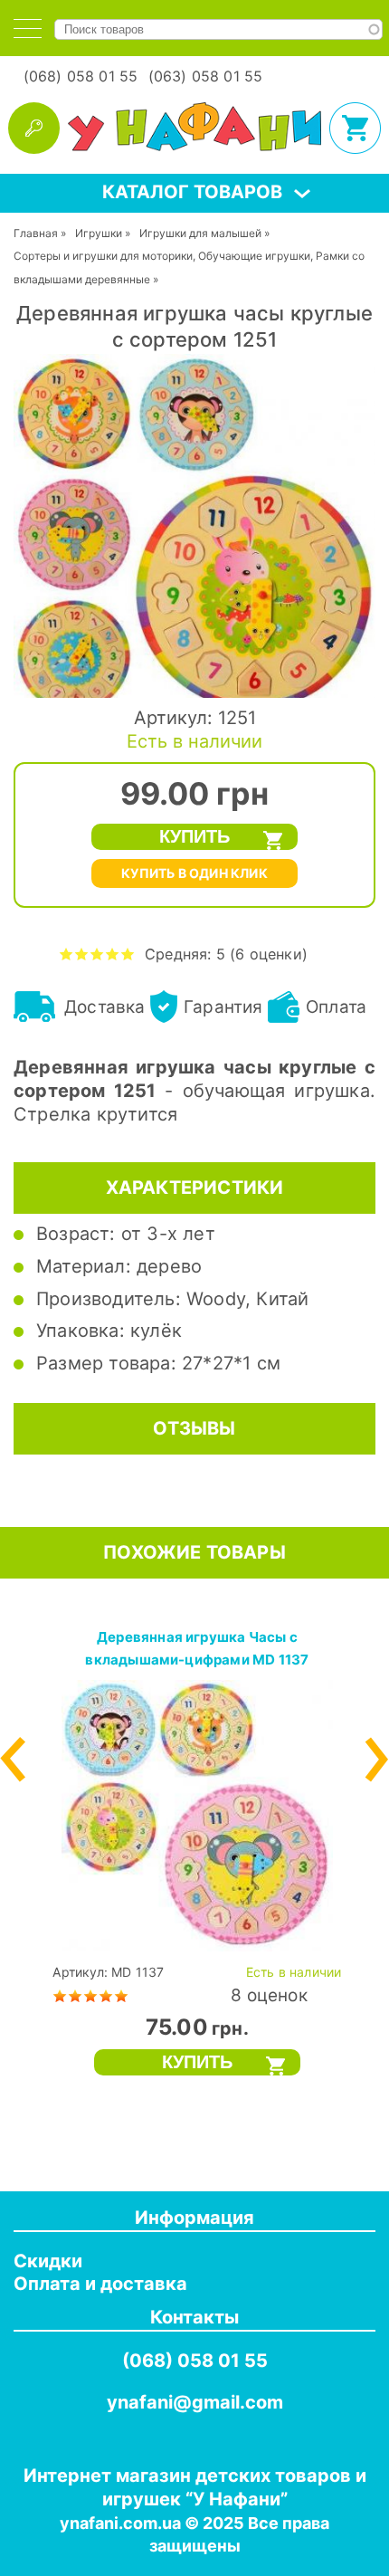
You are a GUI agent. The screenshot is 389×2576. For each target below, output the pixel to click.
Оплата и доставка (100, 2284)
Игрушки (99, 233)
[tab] (28, 29)
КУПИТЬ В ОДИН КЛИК (194, 873)
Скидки (48, 2261)
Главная (36, 233)
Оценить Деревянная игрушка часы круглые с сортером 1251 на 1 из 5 (66, 954)
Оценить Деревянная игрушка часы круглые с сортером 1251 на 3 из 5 (97, 954)
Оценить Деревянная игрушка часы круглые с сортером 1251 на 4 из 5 (113, 954)
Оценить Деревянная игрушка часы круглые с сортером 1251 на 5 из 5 (128, 954)
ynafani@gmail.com (195, 2402)
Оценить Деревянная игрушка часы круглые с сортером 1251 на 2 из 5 (82, 954)
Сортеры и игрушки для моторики (103, 256)
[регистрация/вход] (34, 128)
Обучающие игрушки (254, 256)
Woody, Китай (247, 1299)
